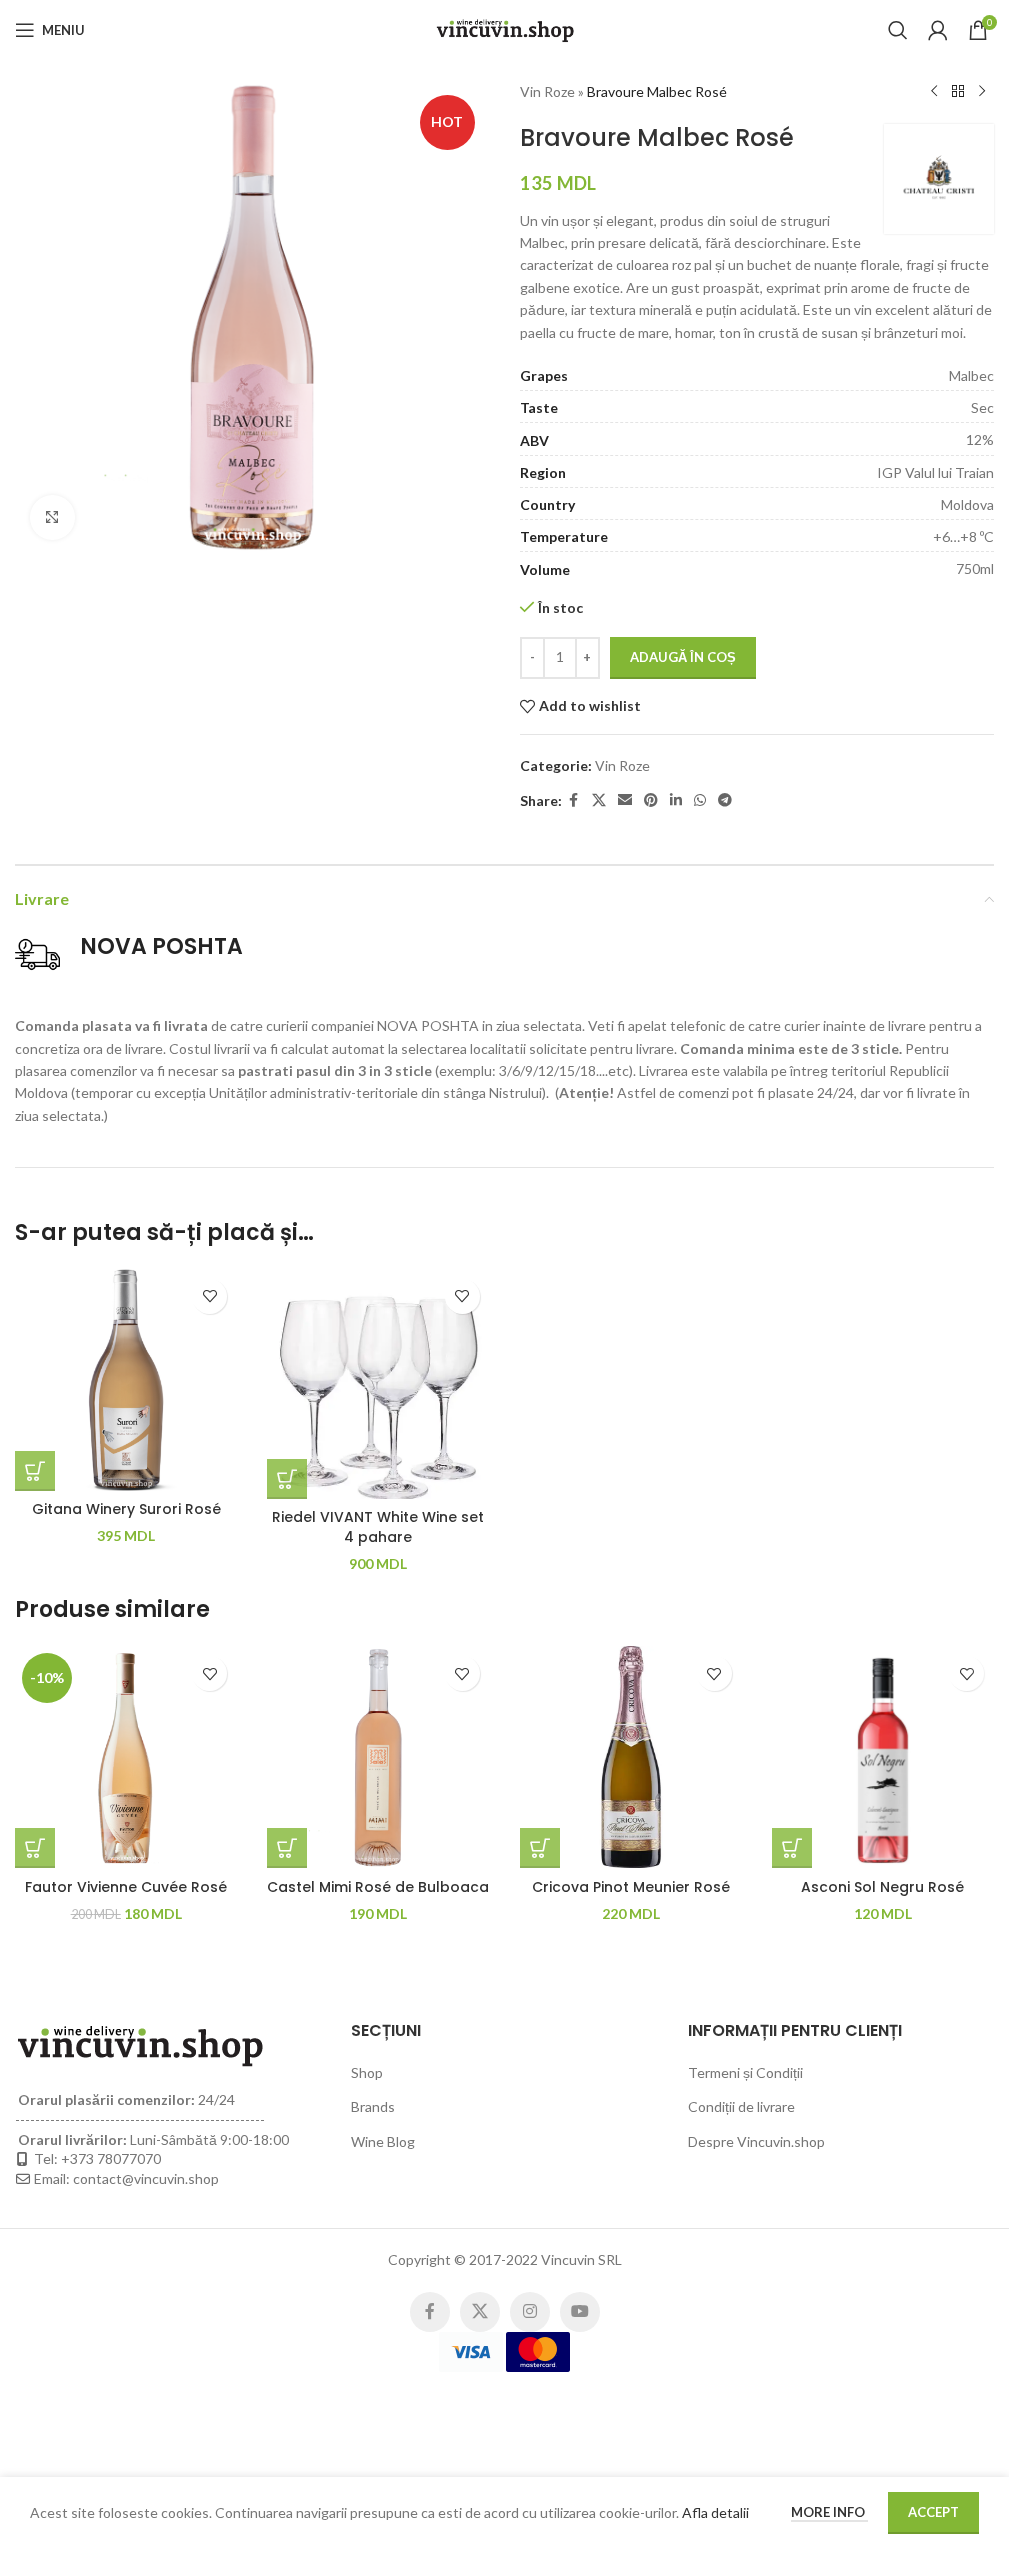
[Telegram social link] (725, 800)
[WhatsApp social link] (700, 800)
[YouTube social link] (580, 2312)
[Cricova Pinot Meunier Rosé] (631, 1757)
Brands (373, 2106)
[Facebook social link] (574, 800)
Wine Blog (383, 2141)
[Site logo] (505, 28)
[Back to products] (958, 92)
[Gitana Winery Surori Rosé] (126, 1380)
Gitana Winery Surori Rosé (126, 1509)
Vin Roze (547, 91)
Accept (933, 2512)
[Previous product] (934, 92)
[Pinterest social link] (651, 800)
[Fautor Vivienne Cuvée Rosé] (126, 1757)
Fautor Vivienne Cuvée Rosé (126, 1887)
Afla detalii (715, 2512)
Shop (367, 2072)
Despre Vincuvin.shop (756, 2141)
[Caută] (898, 30)
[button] (35, 1471)
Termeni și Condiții (745, 2072)
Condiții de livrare (741, 2106)
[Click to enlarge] (52, 517)
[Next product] (982, 92)
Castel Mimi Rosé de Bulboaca (378, 1887)
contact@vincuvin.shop (146, 2178)
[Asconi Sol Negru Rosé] (883, 1757)
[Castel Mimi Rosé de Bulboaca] (378, 1757)
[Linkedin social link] (676, 800)
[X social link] (599, 800)
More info (829, 2512)
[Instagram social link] (530, 2312)
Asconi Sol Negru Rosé (882, 1887)
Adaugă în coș (683, 657)
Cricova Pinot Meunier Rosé (631, 1887)
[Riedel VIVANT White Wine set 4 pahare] (378, 1384)
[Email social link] (625, 800)
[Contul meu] (938, 30)
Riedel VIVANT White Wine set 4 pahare (378, 1527)
